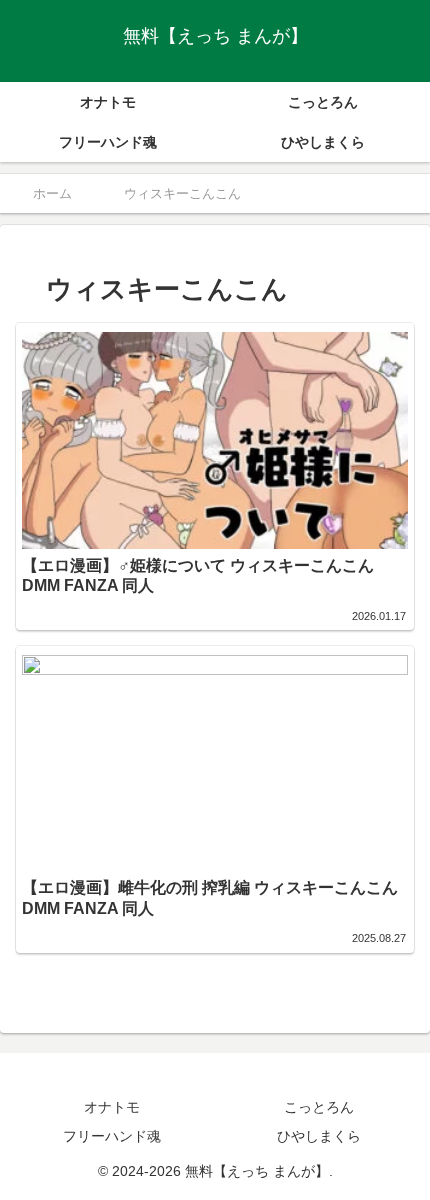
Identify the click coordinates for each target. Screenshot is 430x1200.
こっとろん (319, 1107)
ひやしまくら (319, 1136)
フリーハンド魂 (112, 1136)
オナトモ (112, 1107)
